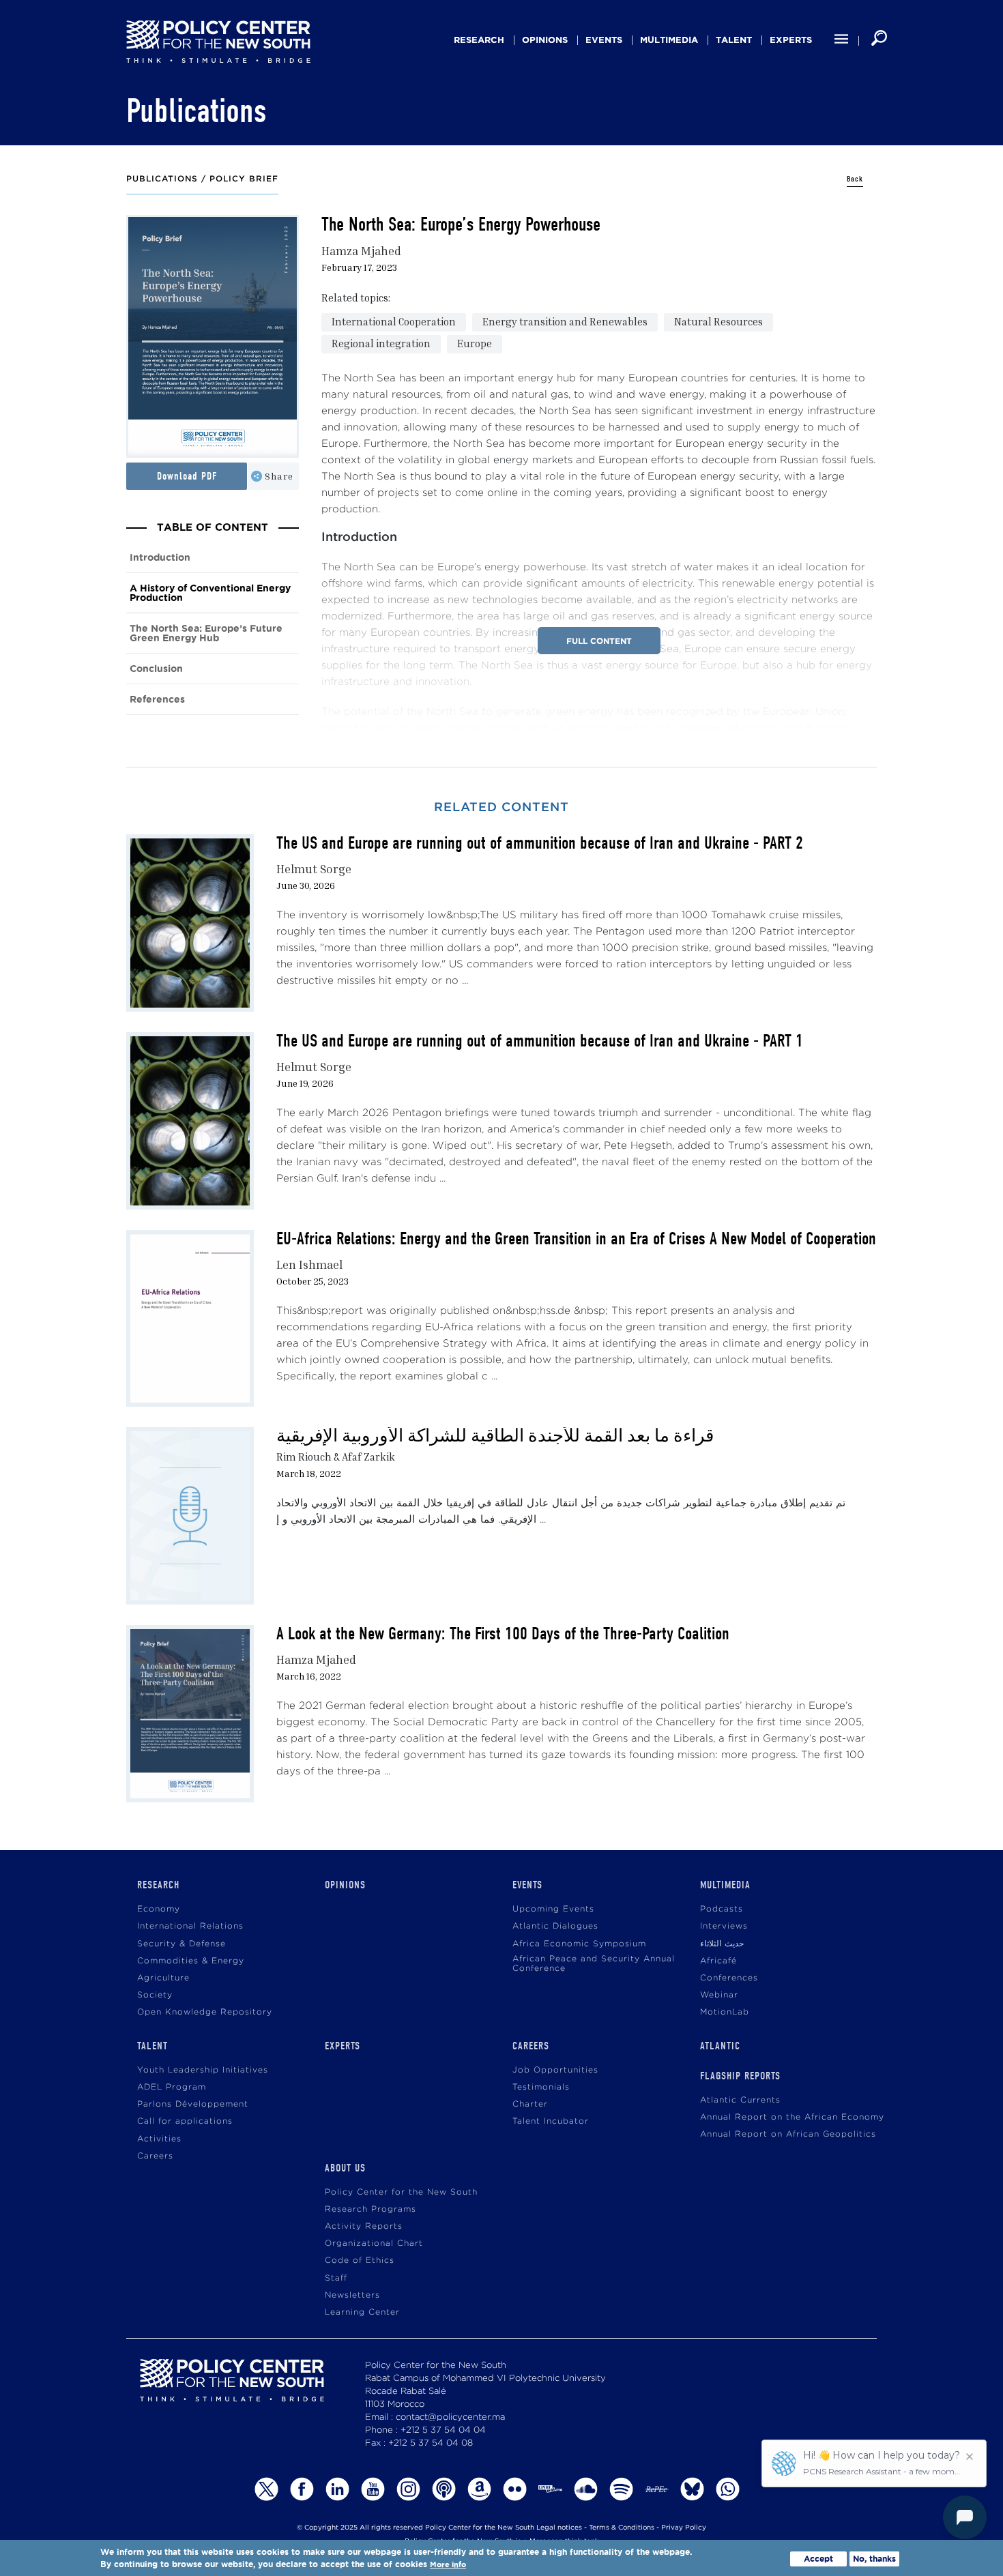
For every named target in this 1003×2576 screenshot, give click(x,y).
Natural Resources (718, 321)
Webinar (719, 1995)
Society (155, 1995)
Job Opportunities (555, 2070)
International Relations (190, 1926)
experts (791, 40)
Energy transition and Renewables (565, 321)
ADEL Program (172, 2087)
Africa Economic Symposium (579, 1944)
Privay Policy (684, 2528)
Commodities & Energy (191, 1961)
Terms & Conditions (622, 2528)
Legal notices (559, 2528)
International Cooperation (394, 321)
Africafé (718, 1961)
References (157, 700)
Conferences (729, 1978)
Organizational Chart (374, 2243)
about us (345, 2168)
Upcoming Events (553, 1909)
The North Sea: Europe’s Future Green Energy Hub (206, 633)
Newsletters (352, 2295)
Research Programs (370, 2209)
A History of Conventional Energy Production (210, 593)
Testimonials (541, 2087)
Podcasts (722, 1909)
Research (479, 40)
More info (448, 2565)
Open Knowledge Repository (205, 2012)
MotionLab (725, 2012)
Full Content (599, 641)
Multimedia (669, 40)
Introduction (160, 558)
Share (279, 476)
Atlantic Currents (740, 2100)
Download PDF (187, 476)
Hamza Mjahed (361, 251)
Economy (159, 1909)
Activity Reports (364, 2226)
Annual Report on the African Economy (792, 2117)
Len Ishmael (309, 1264)
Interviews (724, 1926)
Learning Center (362, 2312)
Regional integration (381, 343)
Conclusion (156, 669)
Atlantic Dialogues (555, 1926)
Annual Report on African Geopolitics (788, 2134)
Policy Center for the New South (401, 2192)
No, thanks (874, 2559)
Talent (734, 40)
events (604, 40)
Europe (475, 343)
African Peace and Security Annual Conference (594, 1964)
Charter (530, 2104)
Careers (155, 2156)
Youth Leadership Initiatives (203, 2070)
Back (855, 179)
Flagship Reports (740, 2076)
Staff (336, 2278)
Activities (159, 2139)
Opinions (545, 40)
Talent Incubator (551, 2121)
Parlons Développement (193, 2104)
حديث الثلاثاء (722, 1944)
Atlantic (720, 2046)
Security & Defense (181, 1944)
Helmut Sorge (314, 869)
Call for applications (185, 2121)
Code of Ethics (360, 2260)
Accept (818, 2559)
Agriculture (163, 1978)
